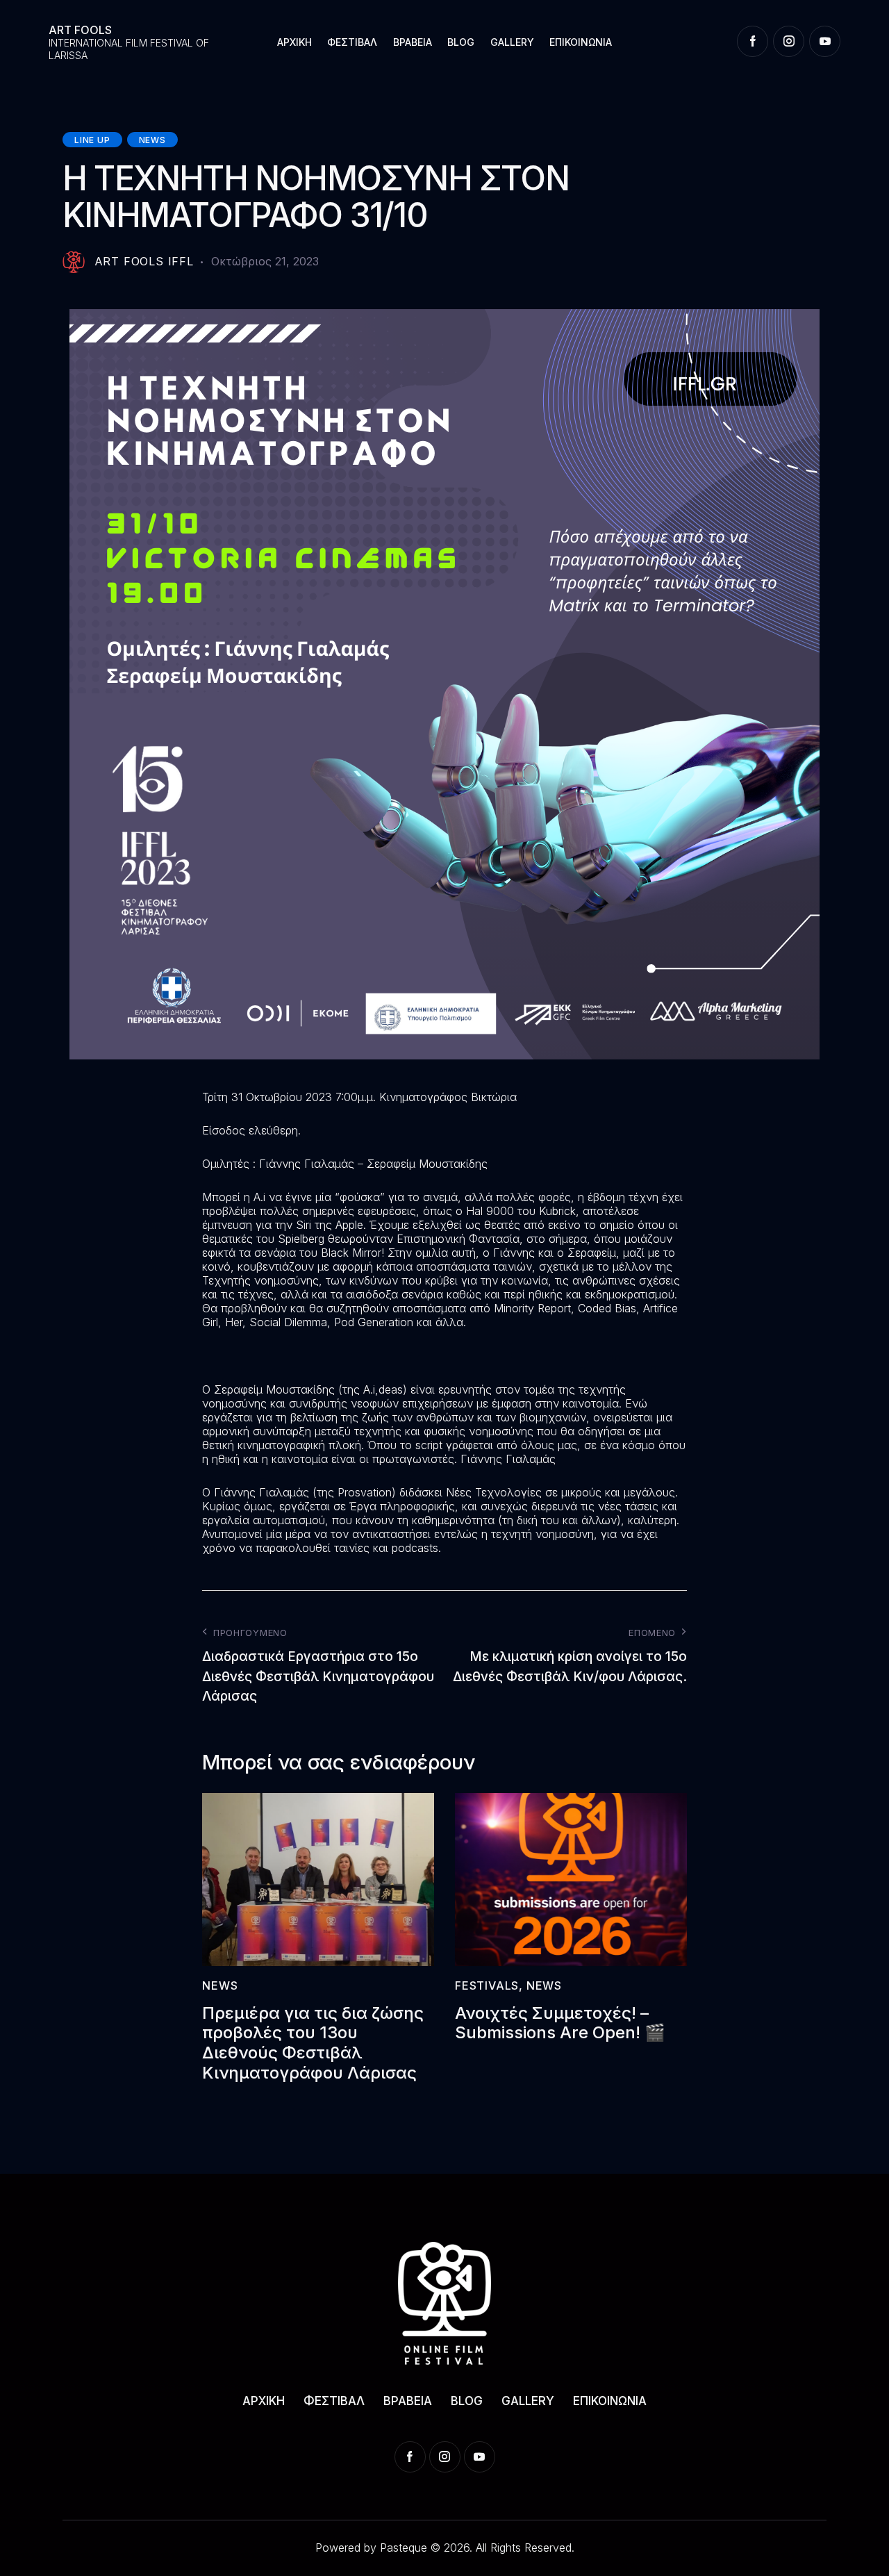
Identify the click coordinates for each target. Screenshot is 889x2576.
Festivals (487, 1985)
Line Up (92, 140)
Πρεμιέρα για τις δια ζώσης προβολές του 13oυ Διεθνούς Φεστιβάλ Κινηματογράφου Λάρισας (313, 2043)
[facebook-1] (753, 41)
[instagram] (789, 41)
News (152, 140)
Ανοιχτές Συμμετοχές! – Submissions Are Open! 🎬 (560, 2023)
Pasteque (404, 2548)
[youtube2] (825, 41)
